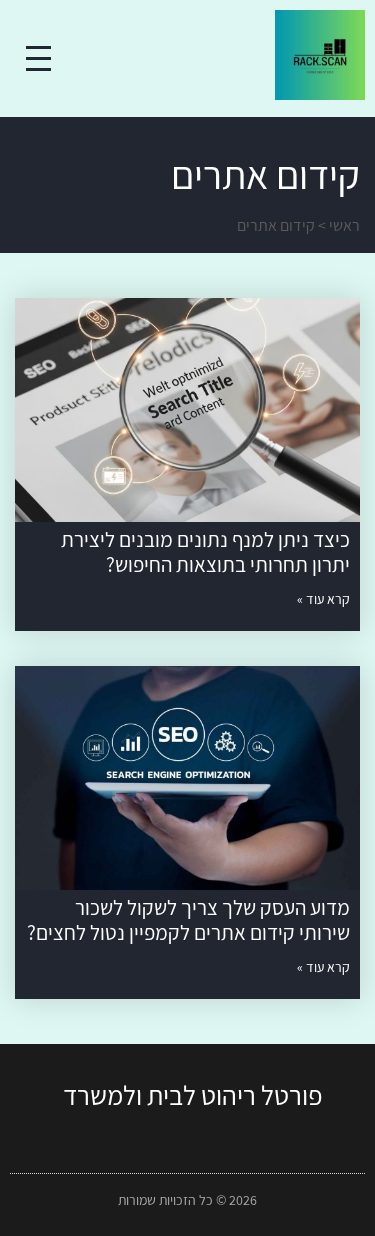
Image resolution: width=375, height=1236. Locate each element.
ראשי (344, 225)
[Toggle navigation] (38, 58)
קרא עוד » (323, 599)
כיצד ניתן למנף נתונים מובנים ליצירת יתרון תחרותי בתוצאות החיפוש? (205, 552)
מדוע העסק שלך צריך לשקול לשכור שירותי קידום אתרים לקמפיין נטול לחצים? (188, 920)
